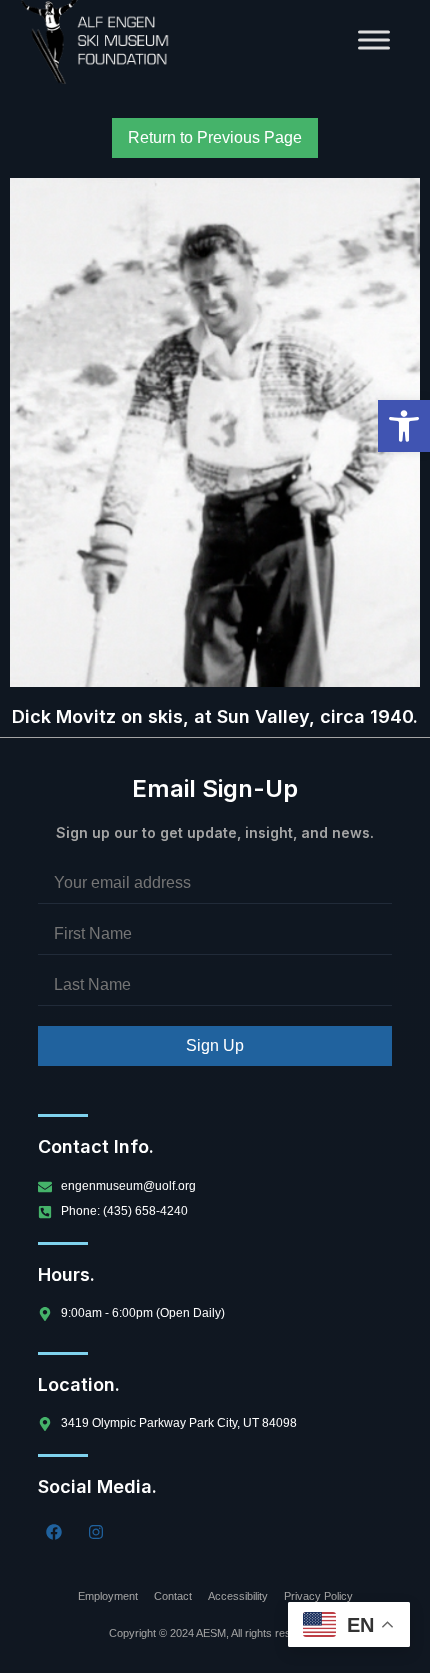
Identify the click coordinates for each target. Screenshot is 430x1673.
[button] (404, 426)
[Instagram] (96, 1532)
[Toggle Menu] (374, 39)
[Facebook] (54, 1532)
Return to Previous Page (215, 137)
